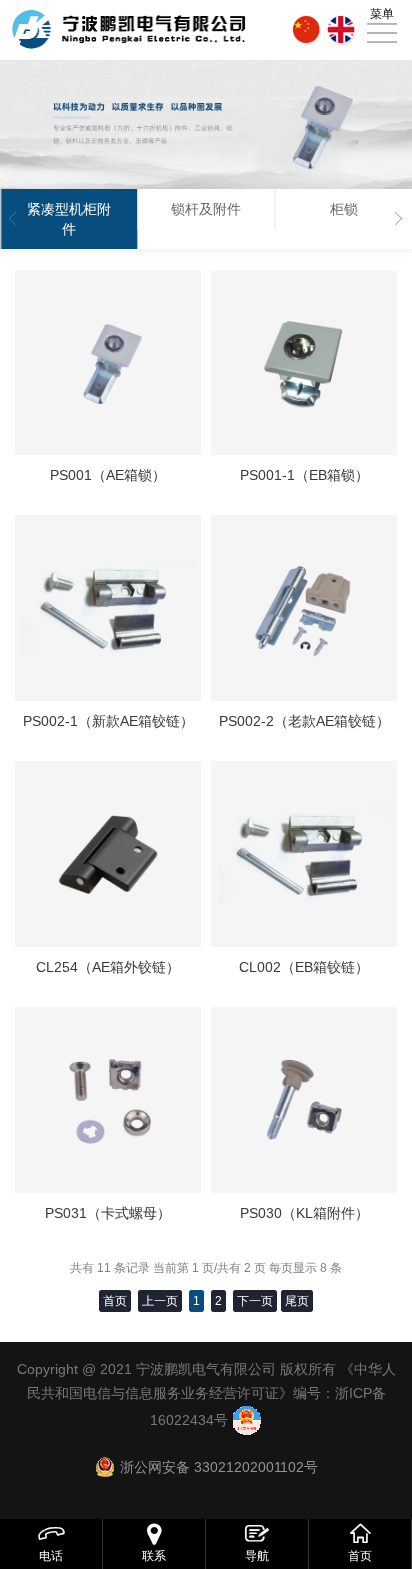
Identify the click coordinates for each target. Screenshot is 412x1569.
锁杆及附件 (206, 209)
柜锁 (344, 209)
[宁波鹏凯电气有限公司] (128, 29)
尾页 (297, 1301)
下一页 (255, 1301)
